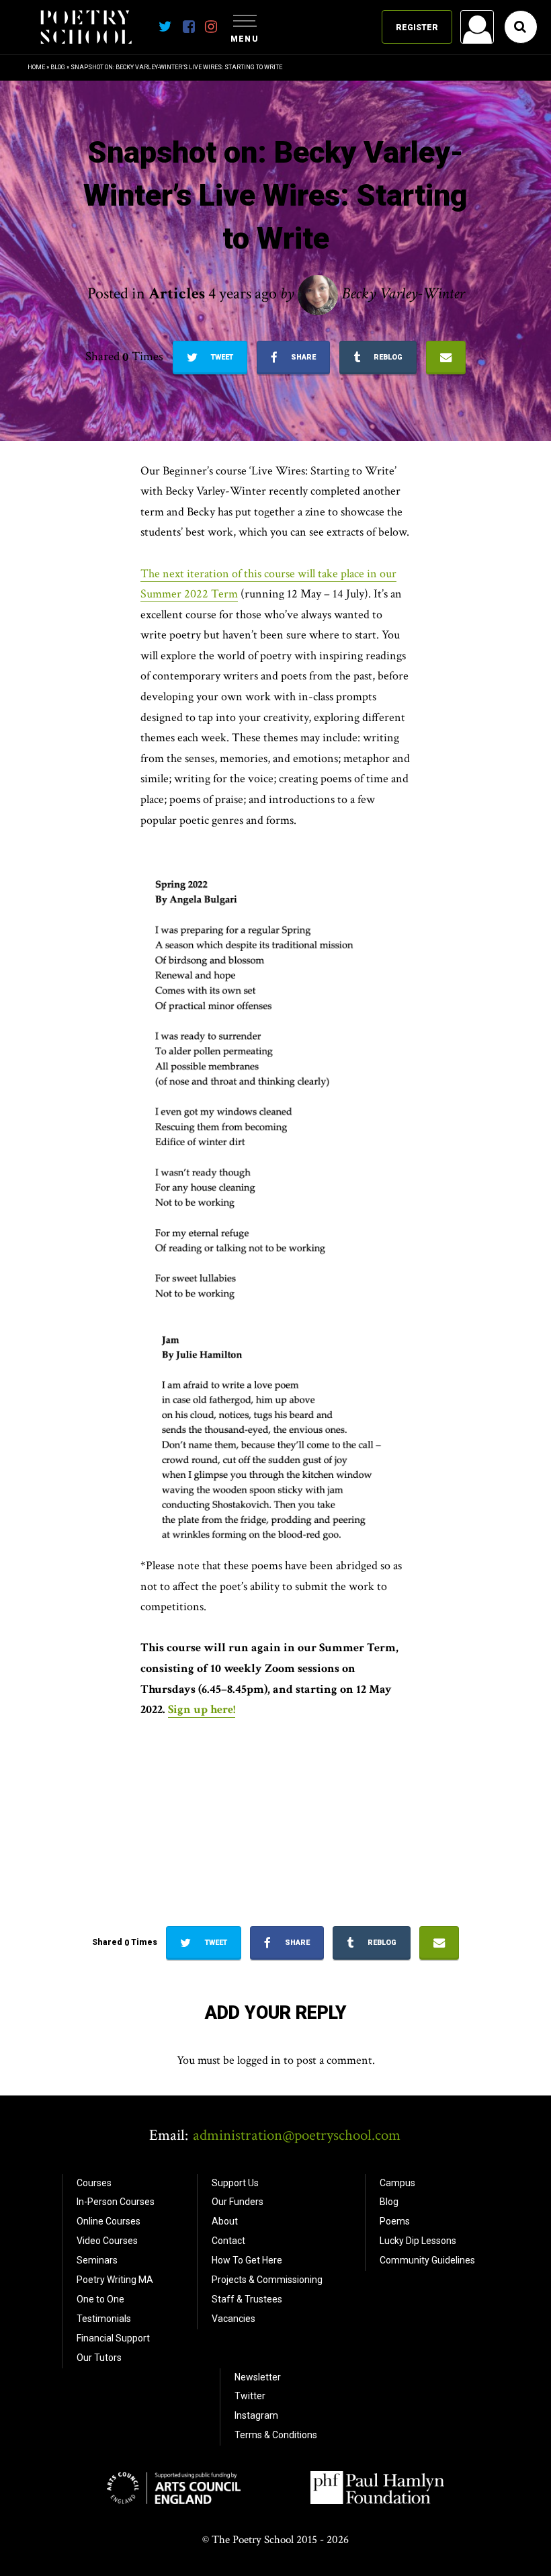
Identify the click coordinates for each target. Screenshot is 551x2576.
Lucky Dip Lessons (418, 2241)
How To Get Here (247, 2260)
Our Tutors (99, 2358)
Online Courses (109, 2221)
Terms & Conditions (276, 2435)
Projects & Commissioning (267, 2280)
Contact (228, 2241)
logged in (259, 2060)
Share (302, 357)
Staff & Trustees (247, 2299)
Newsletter (258, 2377)
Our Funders (238, 2202)
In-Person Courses (116, 2202)
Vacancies (234, 2319)
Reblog (387, 357)
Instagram (256, 2415)
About (225, 2221)
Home (36, 67)
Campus (397, 2183)
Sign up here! (202, 1709)
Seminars (97, 2260)
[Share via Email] (446, 358)
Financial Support (113, 2338)
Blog (58, 67)
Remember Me (369, 199)
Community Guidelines (427, 2260)
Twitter (250, 2396)
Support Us (235, 2183)
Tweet (221, 357)
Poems (395, 2221)
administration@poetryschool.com (297, 2135)
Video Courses (107, 2241)
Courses (94, 2183)
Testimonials (104, 2319)
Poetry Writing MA (115, 2280)
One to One (100, 2299)
